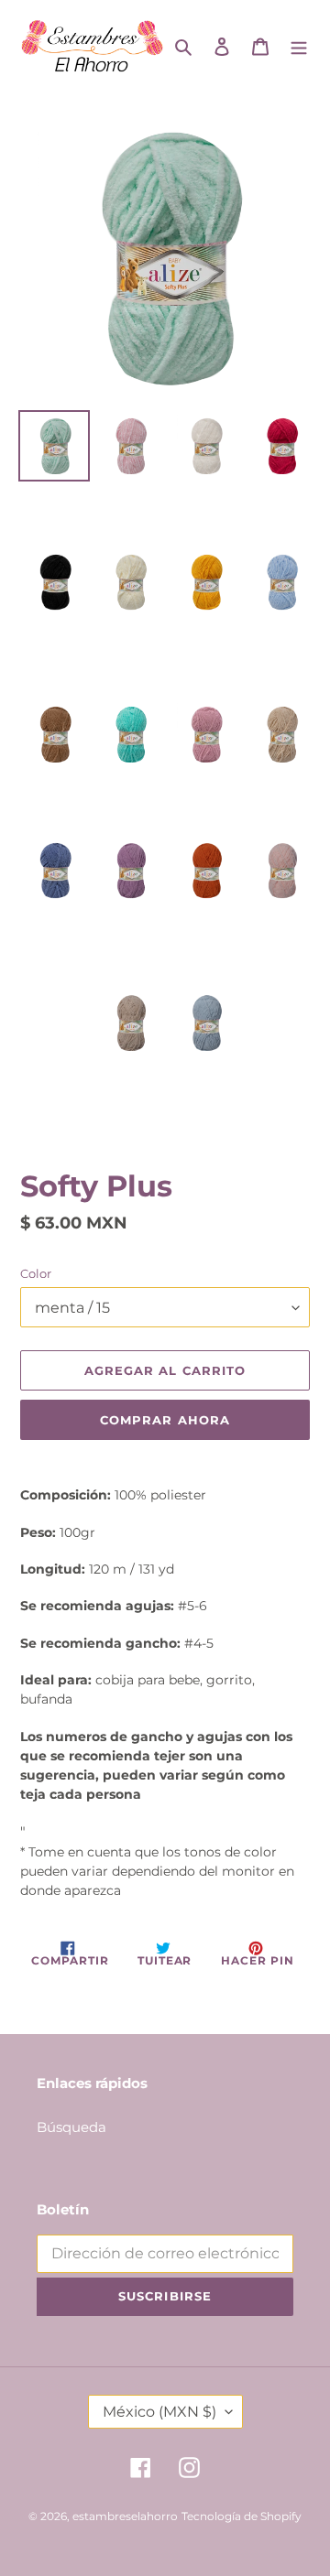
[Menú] (299, 45)
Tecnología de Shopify (242, 2516)
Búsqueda (71, 2127)
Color (36, 1273)
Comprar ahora (165, 1420)
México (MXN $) (159, 2412)
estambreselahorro (125, 2516)
